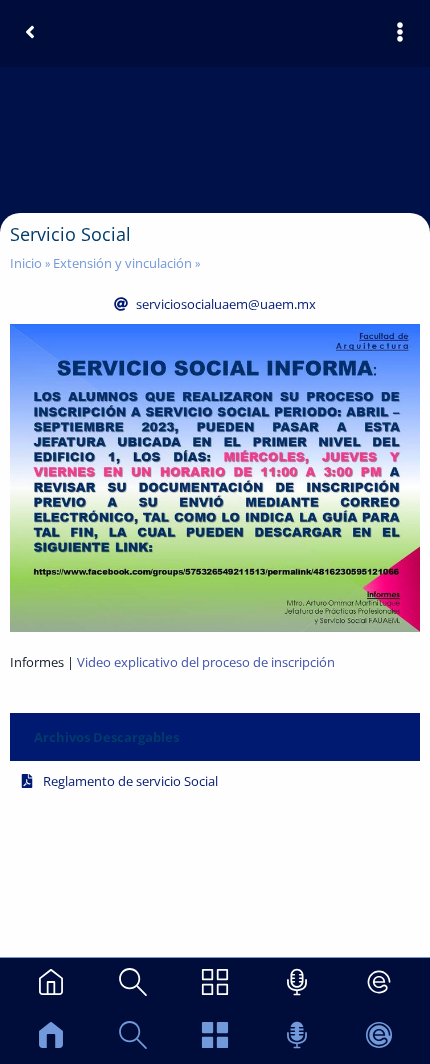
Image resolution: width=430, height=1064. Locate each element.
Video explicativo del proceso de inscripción (204, 662)
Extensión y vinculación (122, 263)
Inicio (26, 263)
